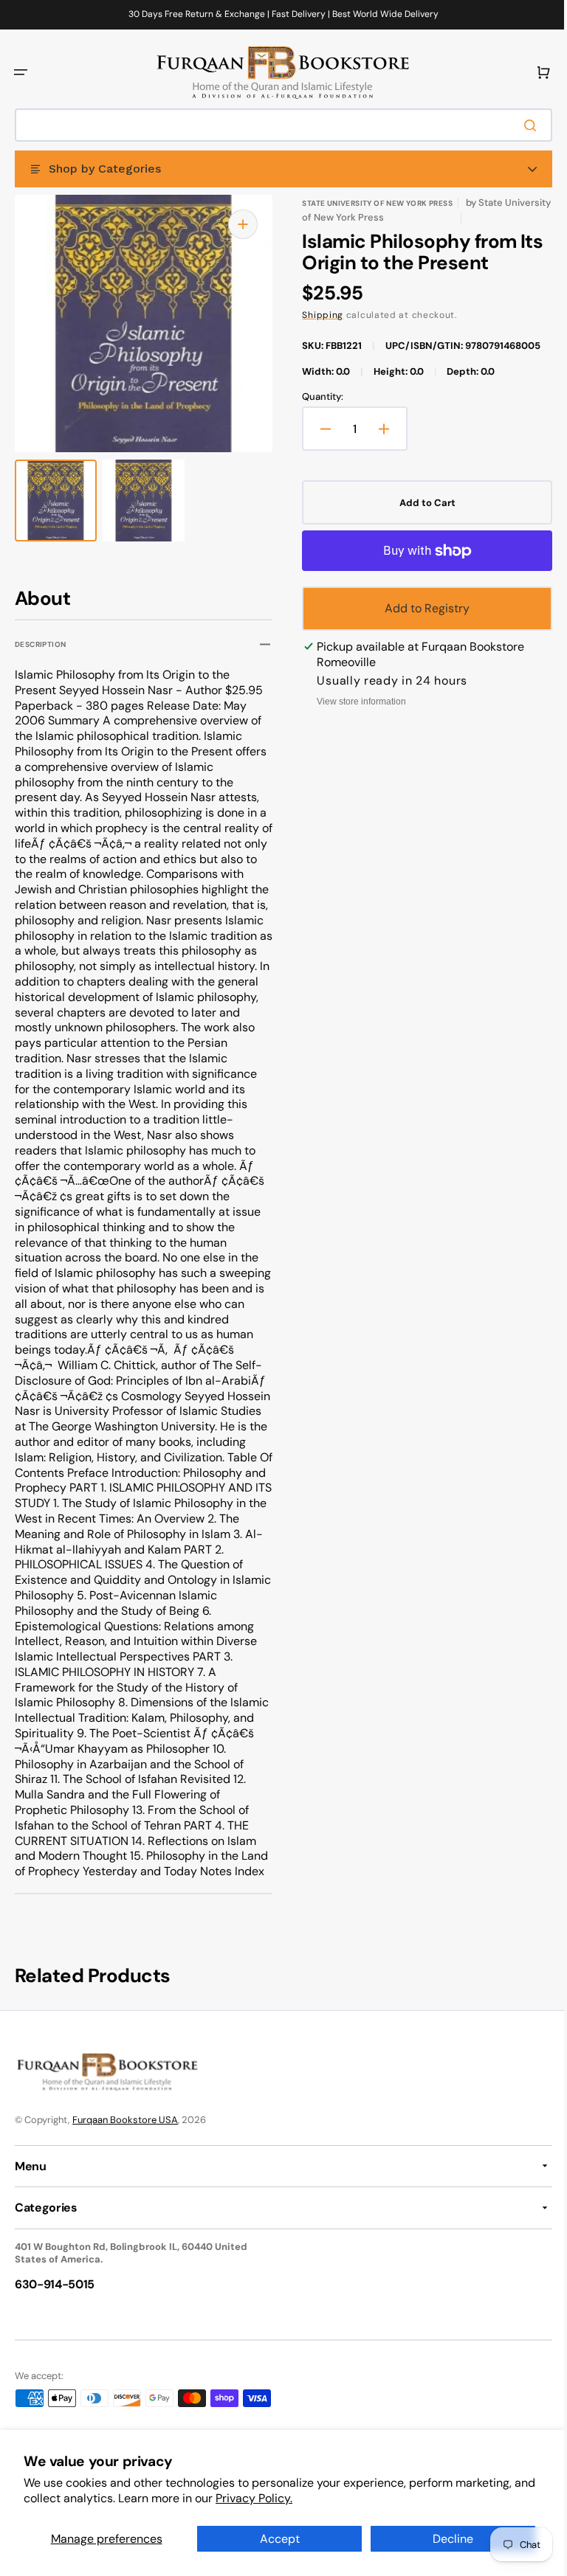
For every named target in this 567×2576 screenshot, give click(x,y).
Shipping (317, 315)
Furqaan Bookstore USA (125, 2165)
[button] (21, 72)
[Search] (522, 125)
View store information (356, 702)
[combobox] (278, 125)
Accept (274, 2539)
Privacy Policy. (278, 2498)
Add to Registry (419, 608)
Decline (444, 2539)
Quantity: (317, 397)
